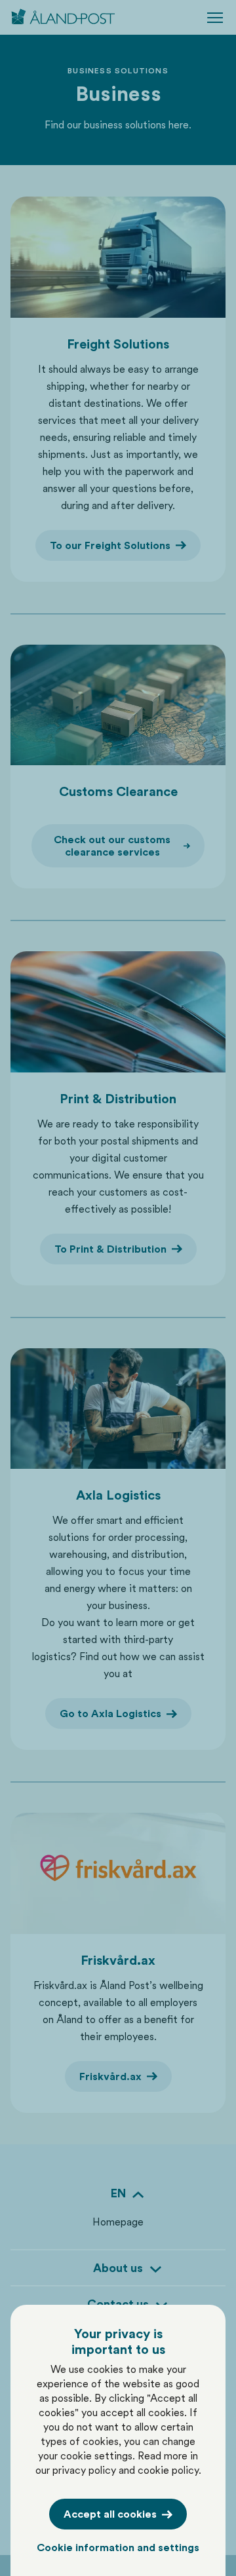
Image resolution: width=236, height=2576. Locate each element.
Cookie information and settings (118, 2548)
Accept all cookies (110, 2514)
